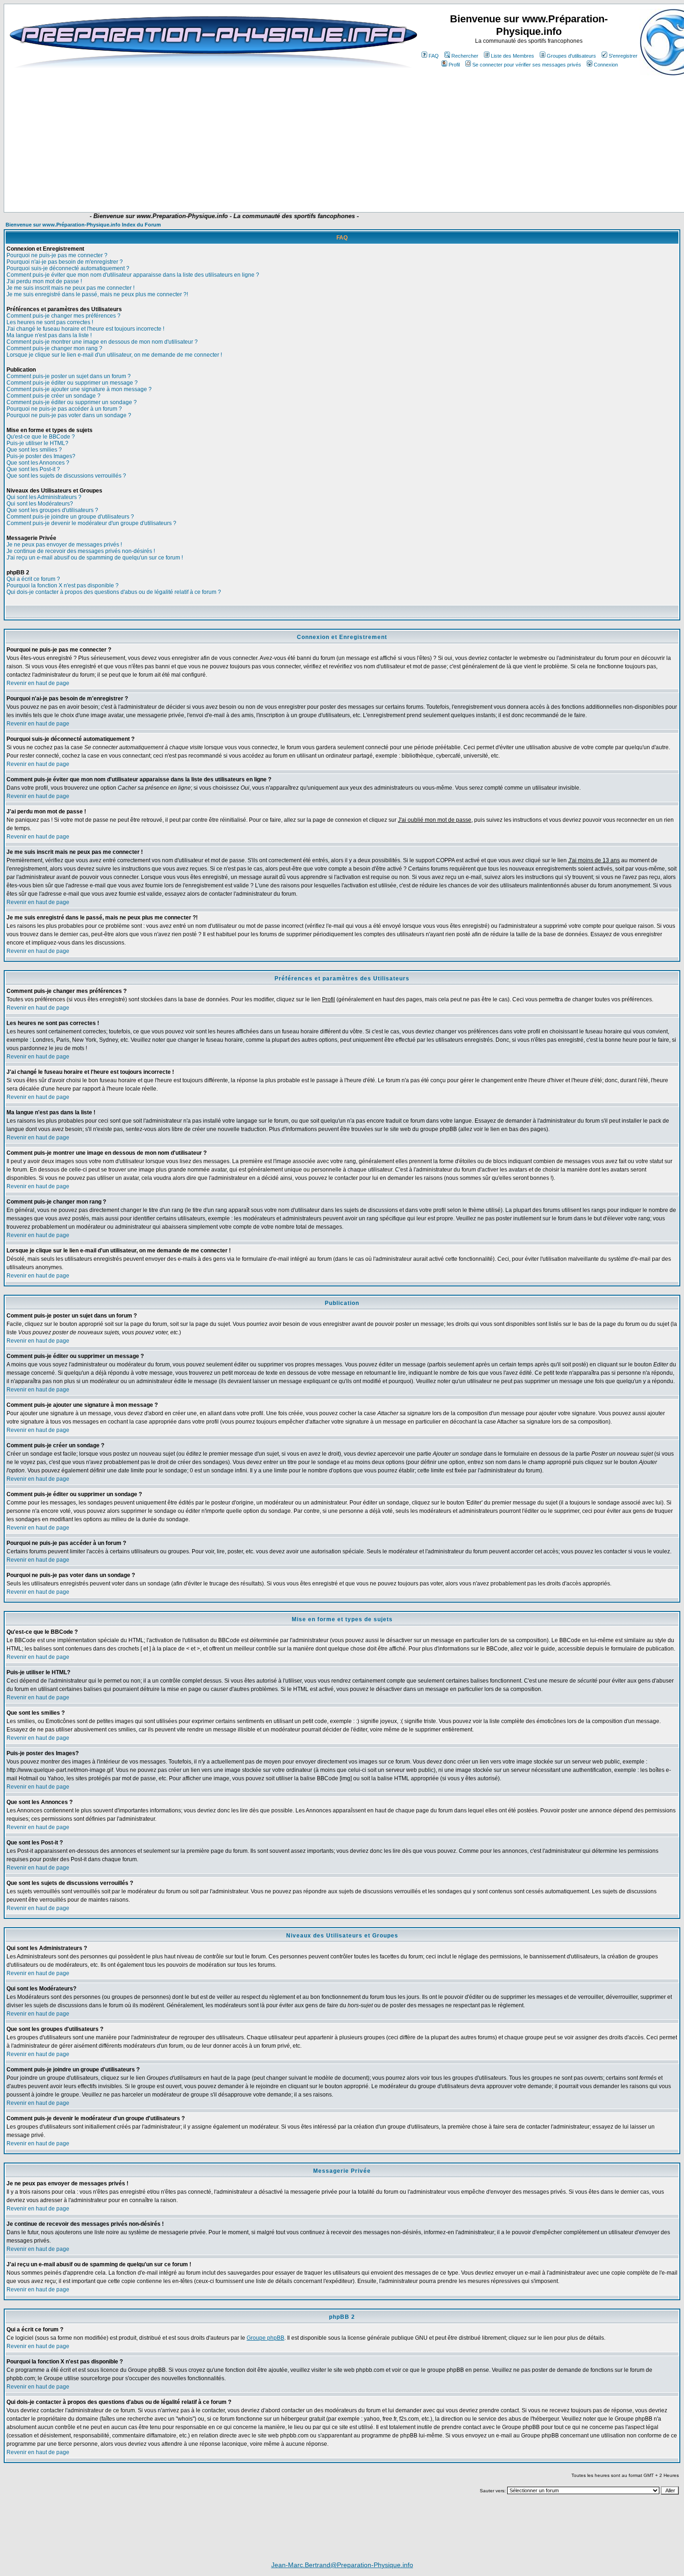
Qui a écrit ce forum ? (33, 579)
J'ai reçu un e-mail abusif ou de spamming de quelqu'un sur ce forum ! (95, 558)
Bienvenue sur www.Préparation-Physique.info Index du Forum (83, 225)
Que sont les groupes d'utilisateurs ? (52, 510)
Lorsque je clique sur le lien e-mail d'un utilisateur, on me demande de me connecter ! (114, 355)
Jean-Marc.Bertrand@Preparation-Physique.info (342, 2565)
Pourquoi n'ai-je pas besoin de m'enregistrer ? (65, 262)
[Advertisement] (194, 185)
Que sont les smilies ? (34, 450)
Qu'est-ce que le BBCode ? (41, 437)
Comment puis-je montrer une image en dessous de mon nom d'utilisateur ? (102, 342)
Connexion (606, 65)
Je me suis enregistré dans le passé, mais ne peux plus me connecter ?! (97, 294)
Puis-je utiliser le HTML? (37, 443)
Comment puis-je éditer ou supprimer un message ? (72, 383)
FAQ (434, 56)
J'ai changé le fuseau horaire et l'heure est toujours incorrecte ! (85, 329)
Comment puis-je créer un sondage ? (54, 396)
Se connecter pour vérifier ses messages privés (527, 65)
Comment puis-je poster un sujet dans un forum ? (69, 376)
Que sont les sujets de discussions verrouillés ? (66, 476)
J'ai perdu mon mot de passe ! (44, 281)
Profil (454, 65)
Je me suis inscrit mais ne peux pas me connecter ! (70, 288)
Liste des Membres (513, 56)
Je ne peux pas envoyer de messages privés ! (64, 545)
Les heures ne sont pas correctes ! (50, 322)
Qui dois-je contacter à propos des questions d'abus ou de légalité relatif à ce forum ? (114, 592)
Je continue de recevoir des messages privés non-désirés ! (81, 551)
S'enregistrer (623, 56)
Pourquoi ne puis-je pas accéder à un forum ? (64, 409)
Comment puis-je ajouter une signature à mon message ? (79, 389)
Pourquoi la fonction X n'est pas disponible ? (63, 586)
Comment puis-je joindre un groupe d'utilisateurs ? (70, 517)
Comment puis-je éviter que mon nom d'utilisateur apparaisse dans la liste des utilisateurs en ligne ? (133, 275)
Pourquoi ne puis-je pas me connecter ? (57, 255)
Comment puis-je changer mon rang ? (54, 348)
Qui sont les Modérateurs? (40, 504)
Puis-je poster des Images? (41, 456)
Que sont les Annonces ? (38, 463)
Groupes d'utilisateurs (571, 56)
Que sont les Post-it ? (33, 469)
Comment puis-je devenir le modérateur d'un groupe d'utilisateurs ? (91, 523)
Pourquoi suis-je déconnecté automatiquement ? (68, 268)
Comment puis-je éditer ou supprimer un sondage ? (72, 402)
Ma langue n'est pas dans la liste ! (49, 335)
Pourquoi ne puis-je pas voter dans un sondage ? (69, 415)
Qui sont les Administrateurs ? (44, 497)
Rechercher (465, 56)
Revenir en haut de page (38, 683)
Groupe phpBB (265, 2338)
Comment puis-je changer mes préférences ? (64, 316)
